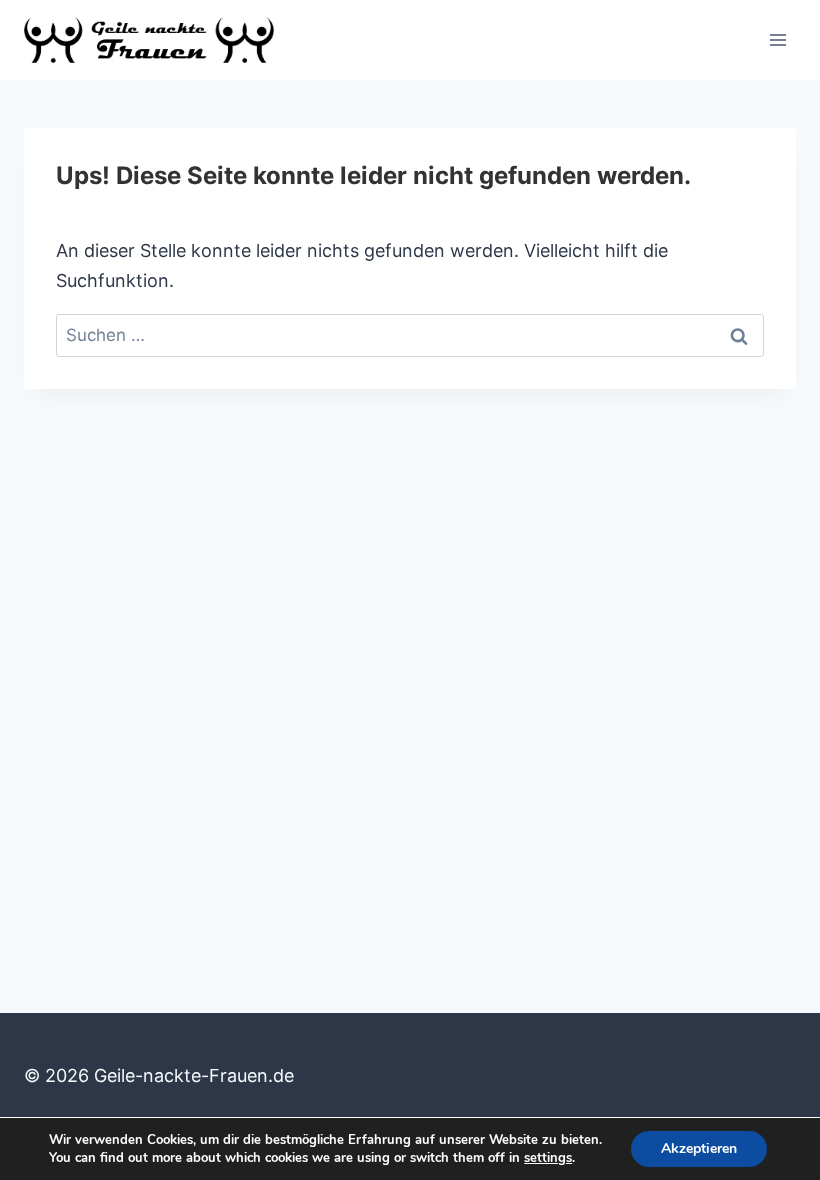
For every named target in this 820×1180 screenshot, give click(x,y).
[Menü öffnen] (777, 39)
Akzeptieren (699, 1148)
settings (548, 1158)
